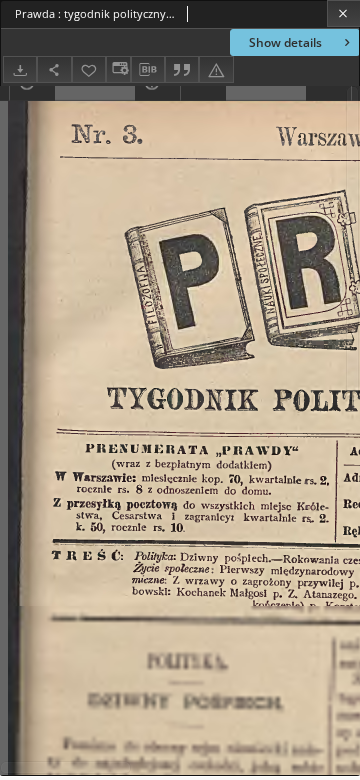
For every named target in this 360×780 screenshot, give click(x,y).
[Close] (343, 13)
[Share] (54, 69)
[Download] (20, 69)
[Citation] (182, 69)
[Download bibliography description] (148, 70)
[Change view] (118, 69)
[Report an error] (216, 69)
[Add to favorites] (89, 69)
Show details (285, 42)
